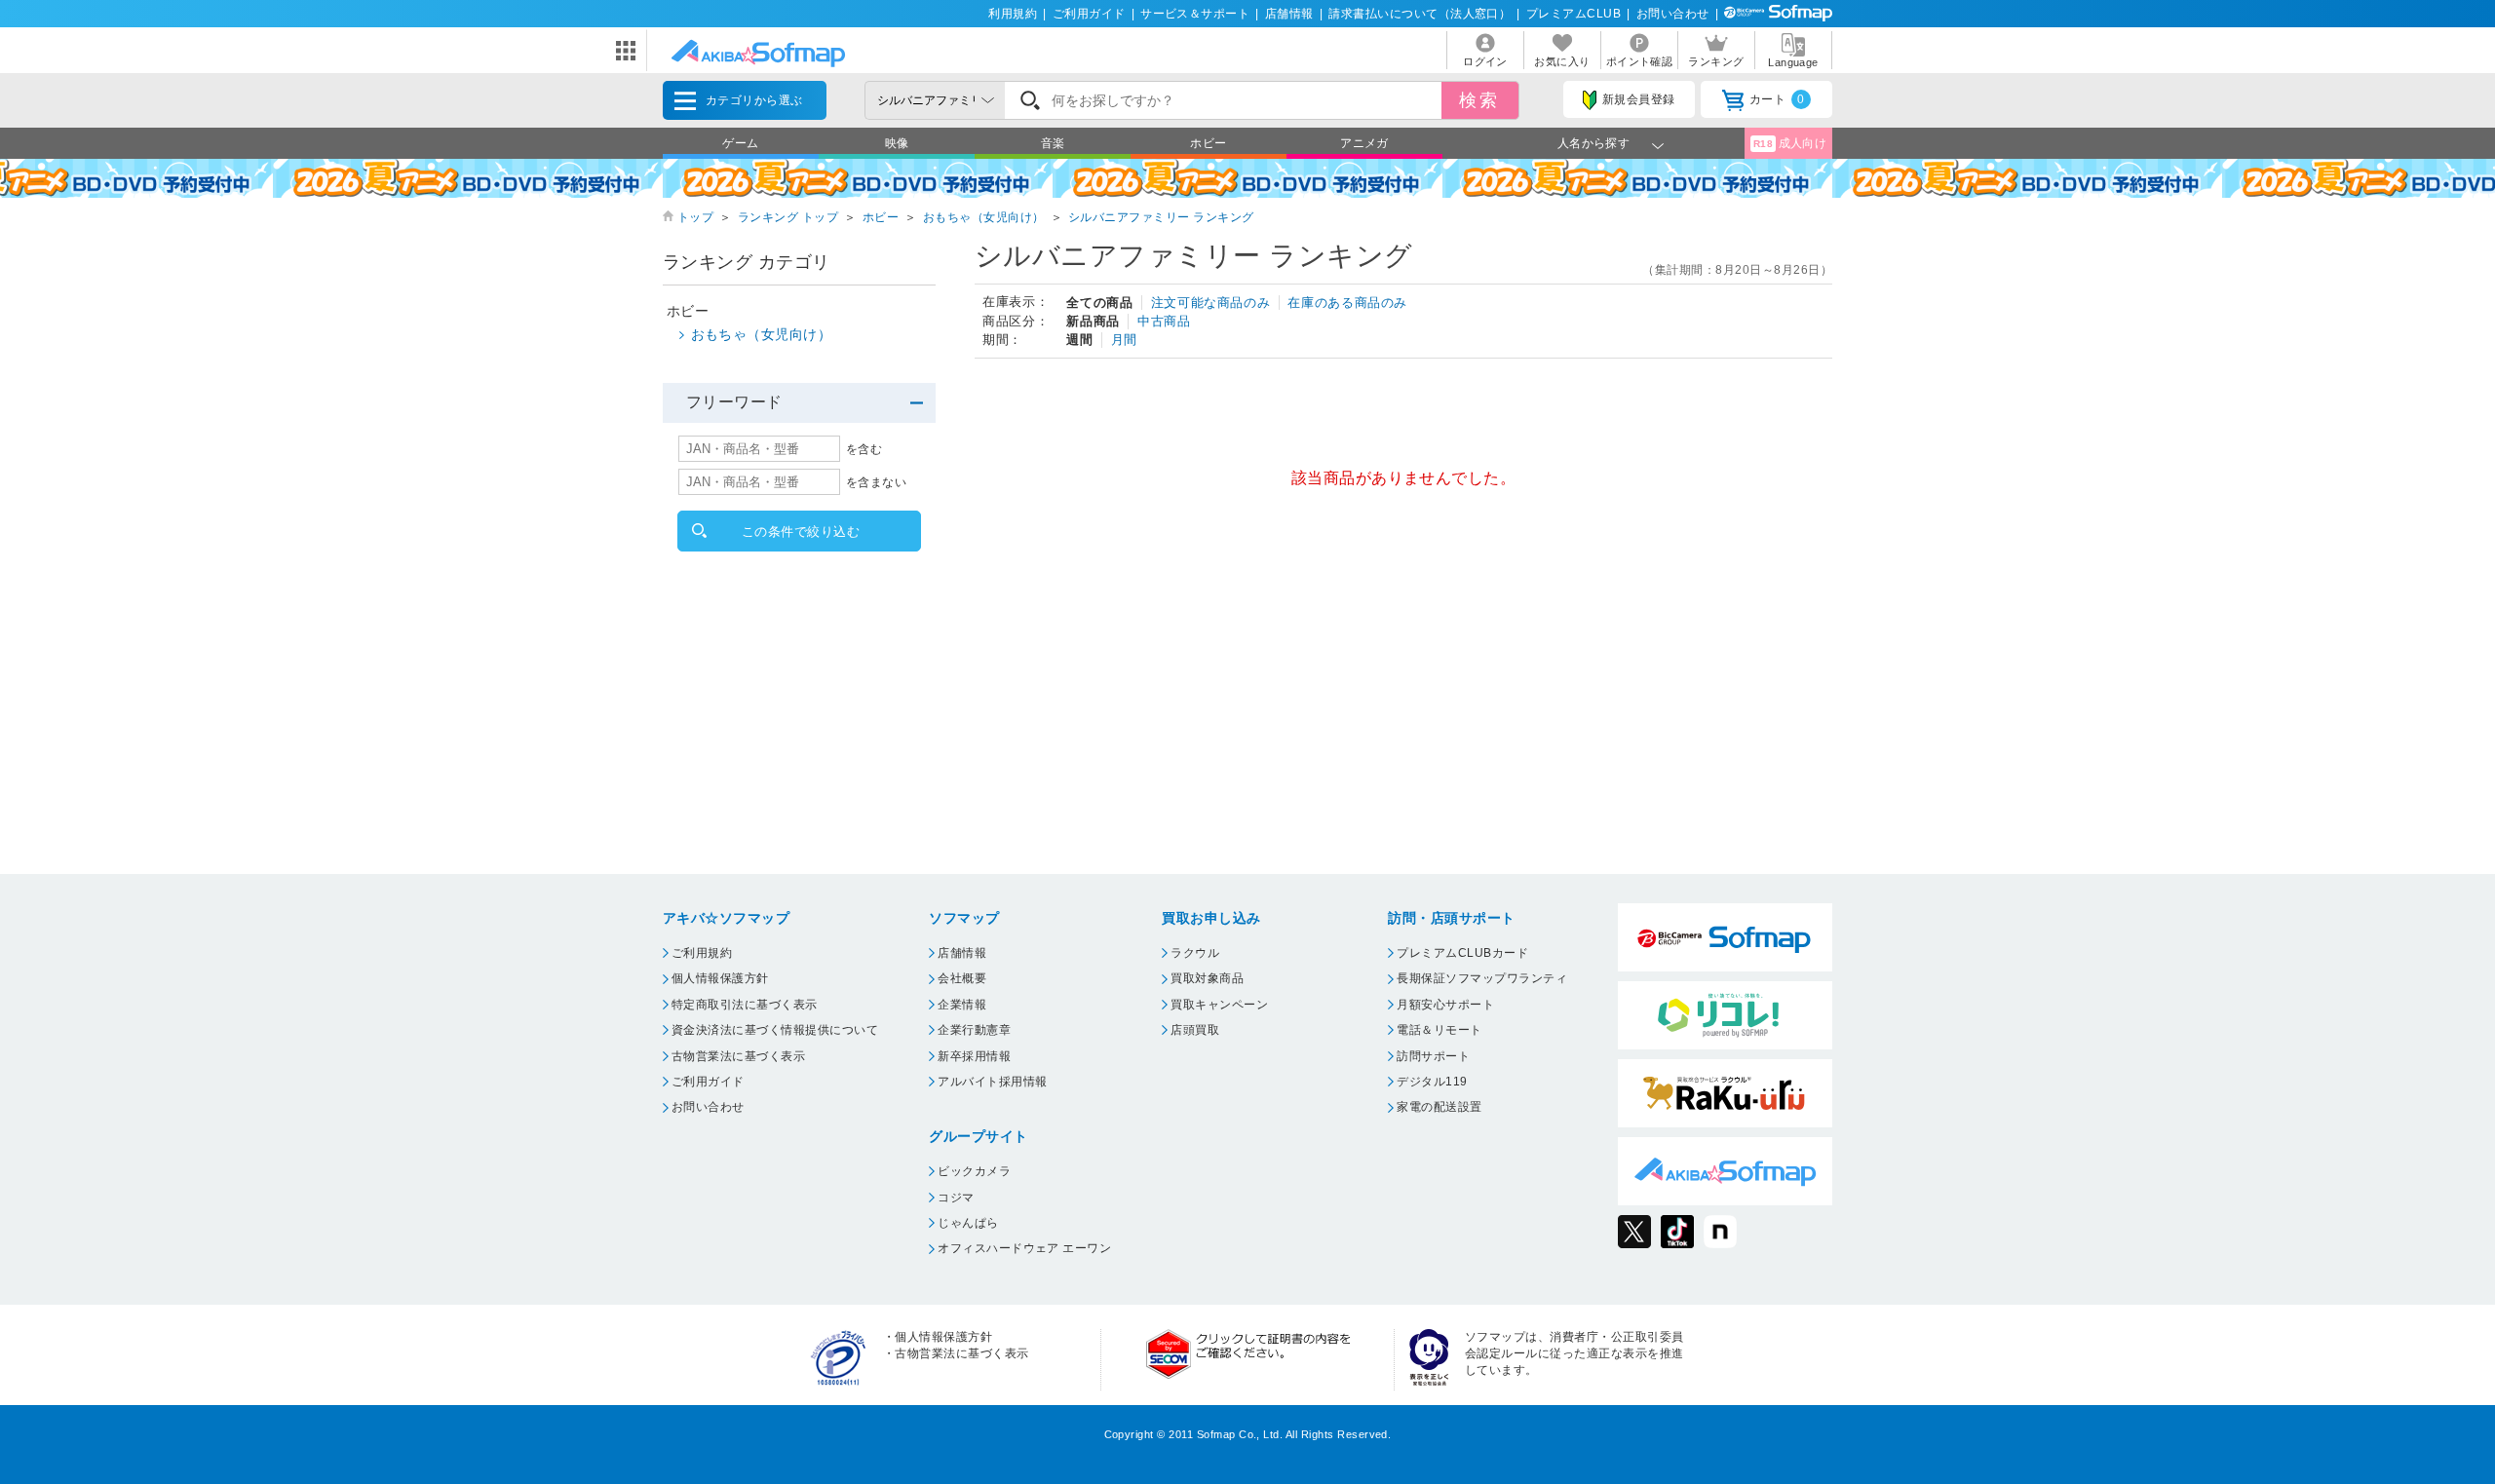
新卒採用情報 (974, 1056)
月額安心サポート (1445, 1005)
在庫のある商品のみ (1347, 303)
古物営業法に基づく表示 (738, 1056)
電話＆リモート (1439, 1030)
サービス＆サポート (1195, 14)
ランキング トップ (788, 217)
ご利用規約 (702, 953)
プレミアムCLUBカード (1462, 953)
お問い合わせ (1673, 14)
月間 (1124, 340)
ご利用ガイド (1089, 14)
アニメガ (1364, 143)
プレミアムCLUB (1574, 14)
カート (1777, 99)
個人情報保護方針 (720, 978)
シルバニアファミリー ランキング (1161, 217)
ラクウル (1195, 953)
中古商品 (1164, 321)
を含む (864, 449)
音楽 (1053, 143)
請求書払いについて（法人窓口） (1420, 14)
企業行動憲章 (974, 1030)
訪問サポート (1433, 1056)
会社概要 (962, 978)
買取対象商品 (1207, 978)
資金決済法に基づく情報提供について (775, 1030)
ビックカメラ (974, 1171)
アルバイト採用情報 (992, 1082)
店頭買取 (1195, 1030)
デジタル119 (1432, 1082)
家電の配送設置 (1439, 1107)
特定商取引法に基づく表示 (745, 1005)
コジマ (956, 1198)
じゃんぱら (968, 1223)
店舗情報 (1289, 14)
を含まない (876, 482)
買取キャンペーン (1219, 1005)
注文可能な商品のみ (1211, 303)
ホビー (1208, 143)
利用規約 (1013, 14)
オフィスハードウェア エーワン (1024, 1248)
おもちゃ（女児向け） (984, 217)
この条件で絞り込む (801, 532)
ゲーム (740, 143)
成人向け (1790, 143)
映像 (897, 143)
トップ (695, 217)
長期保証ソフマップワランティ (1482, 978)
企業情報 (962, 1005)
